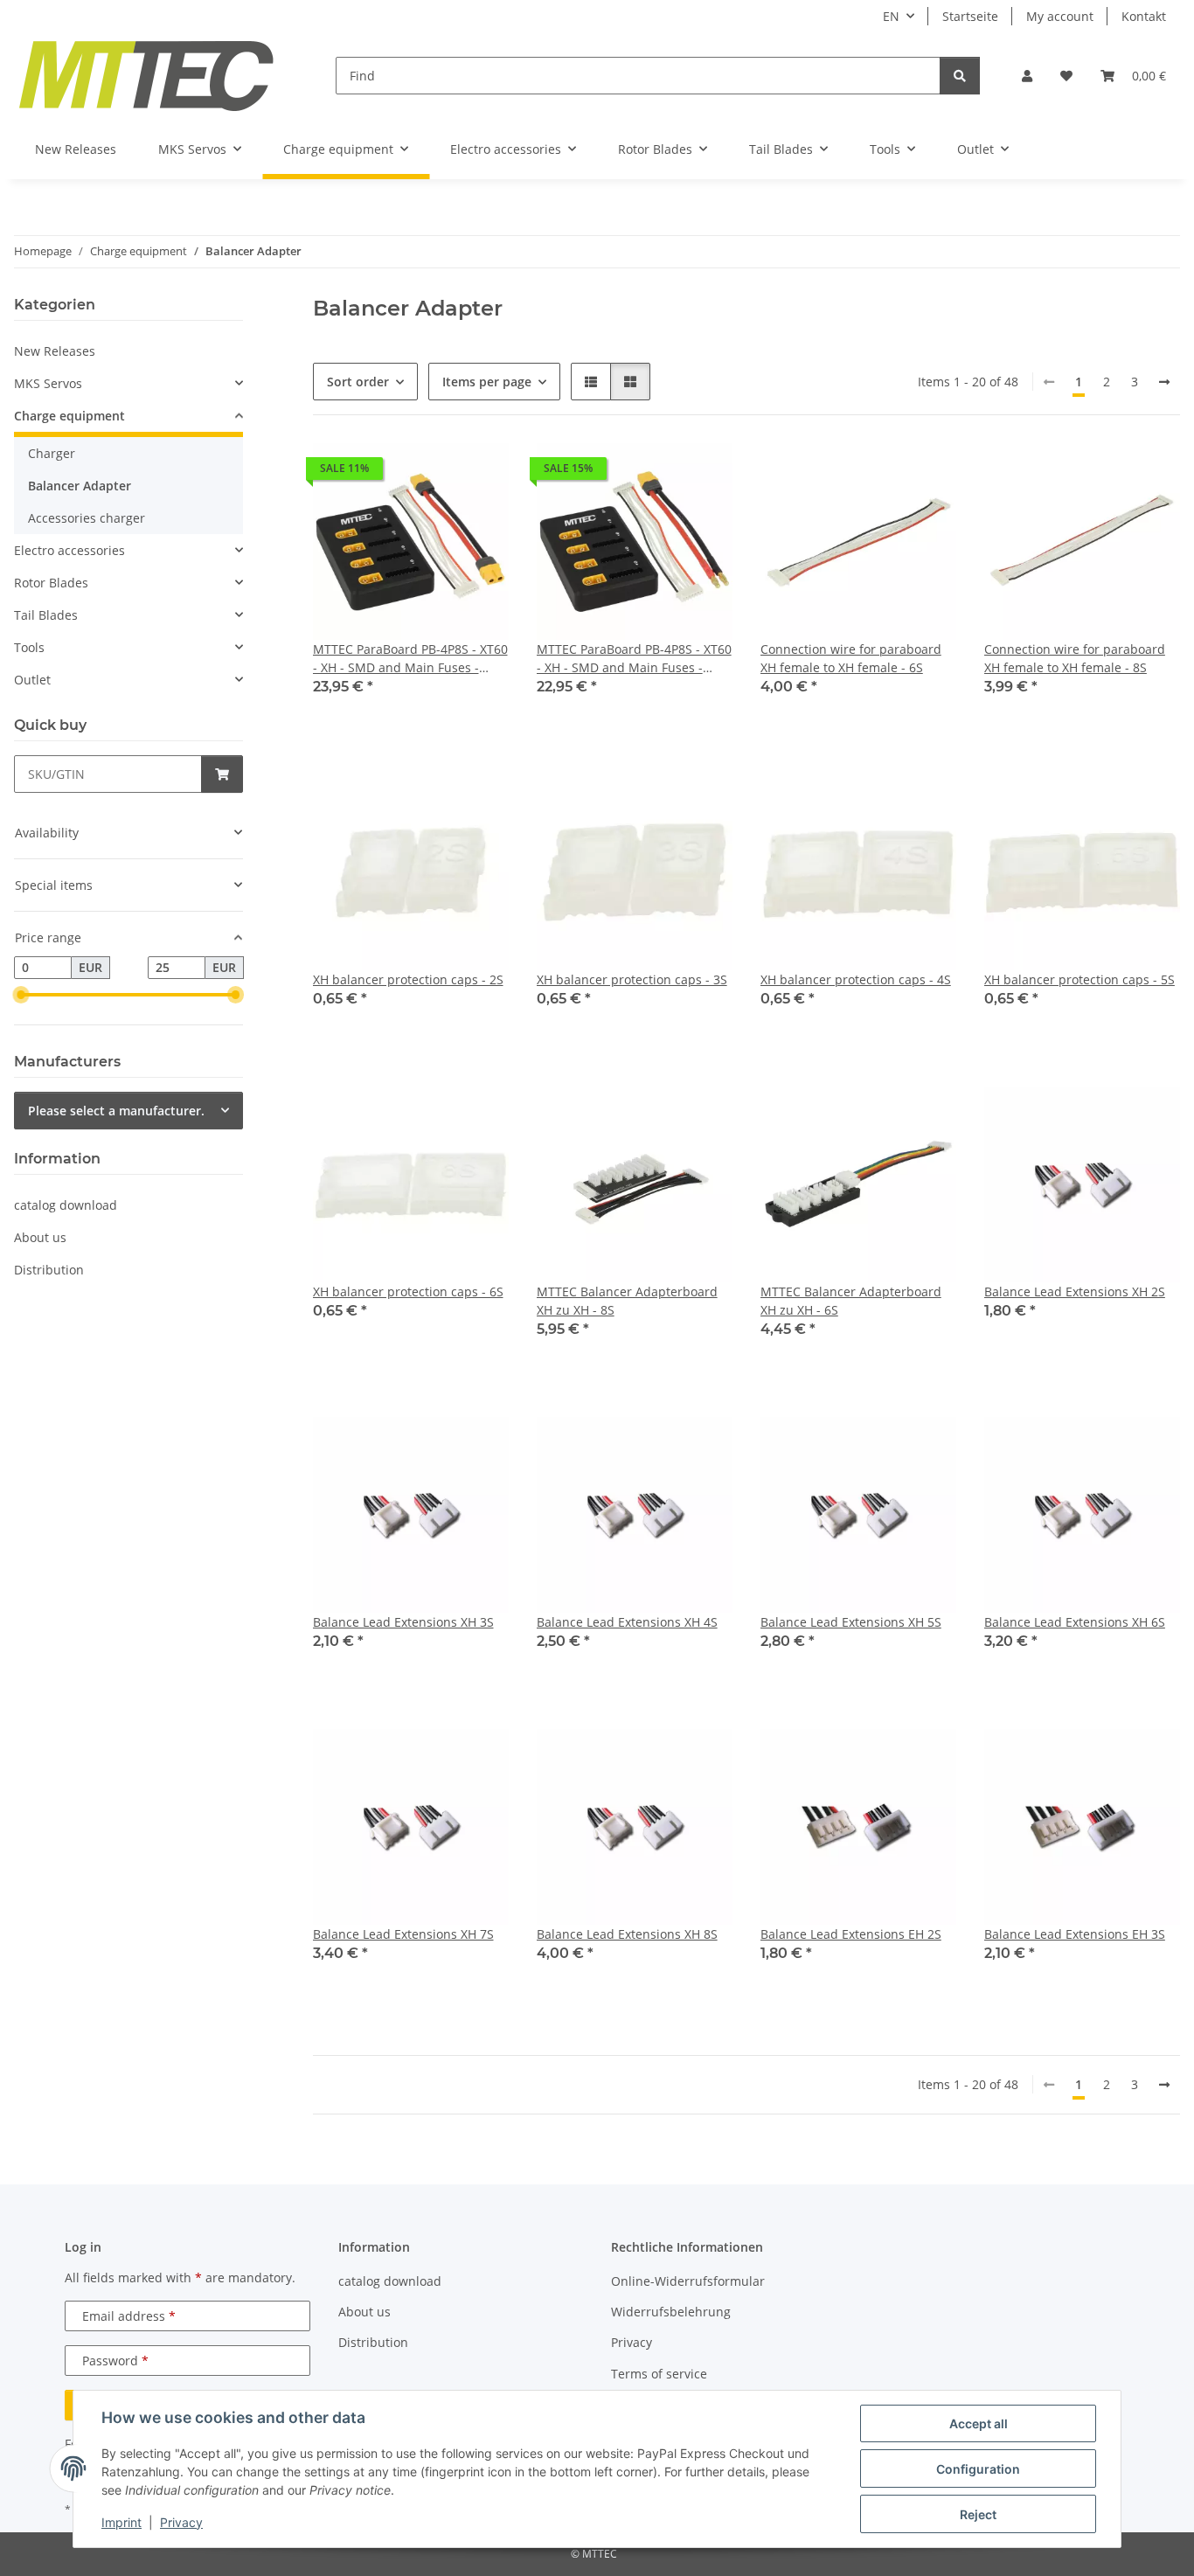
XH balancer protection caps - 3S (632, 979)
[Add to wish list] (479, 473)
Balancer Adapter (80, 486)
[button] (1027, 76)
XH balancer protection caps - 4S (856, 979)
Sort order (358, 382)
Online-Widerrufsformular (688, 2281)
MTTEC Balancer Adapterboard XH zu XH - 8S (627, 1301)
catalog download (66, 1205)
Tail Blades (46, 615)
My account (1060, 16)
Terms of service (659, 2374)
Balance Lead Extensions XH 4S (627, 1622)
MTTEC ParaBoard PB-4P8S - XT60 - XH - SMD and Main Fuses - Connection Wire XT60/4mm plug (634, 659)
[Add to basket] (222, 774)
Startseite (970, 16)
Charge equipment (69, 416)
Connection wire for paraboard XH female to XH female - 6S (851, 658)
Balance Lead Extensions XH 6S (1075, 1622)
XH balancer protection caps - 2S (408, 979)
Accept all (979, 2423)
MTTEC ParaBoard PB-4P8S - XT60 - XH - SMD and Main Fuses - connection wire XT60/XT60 (410, 659)
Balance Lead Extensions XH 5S (851, 1622)
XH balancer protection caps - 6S (408, 1291)
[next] (1164, 382)
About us (40, 1237)
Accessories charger (87, 518)
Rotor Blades (51, 583)
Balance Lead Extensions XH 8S (627, 1934)
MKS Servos (48, 383)
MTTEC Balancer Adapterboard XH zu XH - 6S (851, 1301)
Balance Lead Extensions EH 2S (851, 1934)
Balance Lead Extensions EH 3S (1075, 1934)
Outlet (32, 680)
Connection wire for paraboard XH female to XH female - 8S (1075, 658)
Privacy (181, 2522)
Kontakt (1144, 16)
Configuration (978, 2469)
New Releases (55, 351)
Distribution (49, 1270)
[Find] (960, 76)
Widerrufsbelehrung (671, 2312)
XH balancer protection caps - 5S (1079, 979)
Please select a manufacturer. (116, 1111)
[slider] (21, 995)
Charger (52, 453)
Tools (29, 647)
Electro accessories (69, 550)
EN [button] (891, 16)
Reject (978, 2514)
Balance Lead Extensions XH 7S (403, 1934)
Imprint (121, 2522)
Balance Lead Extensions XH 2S (1075, 1291)
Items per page (487, 382)
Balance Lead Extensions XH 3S (403, 1622)
